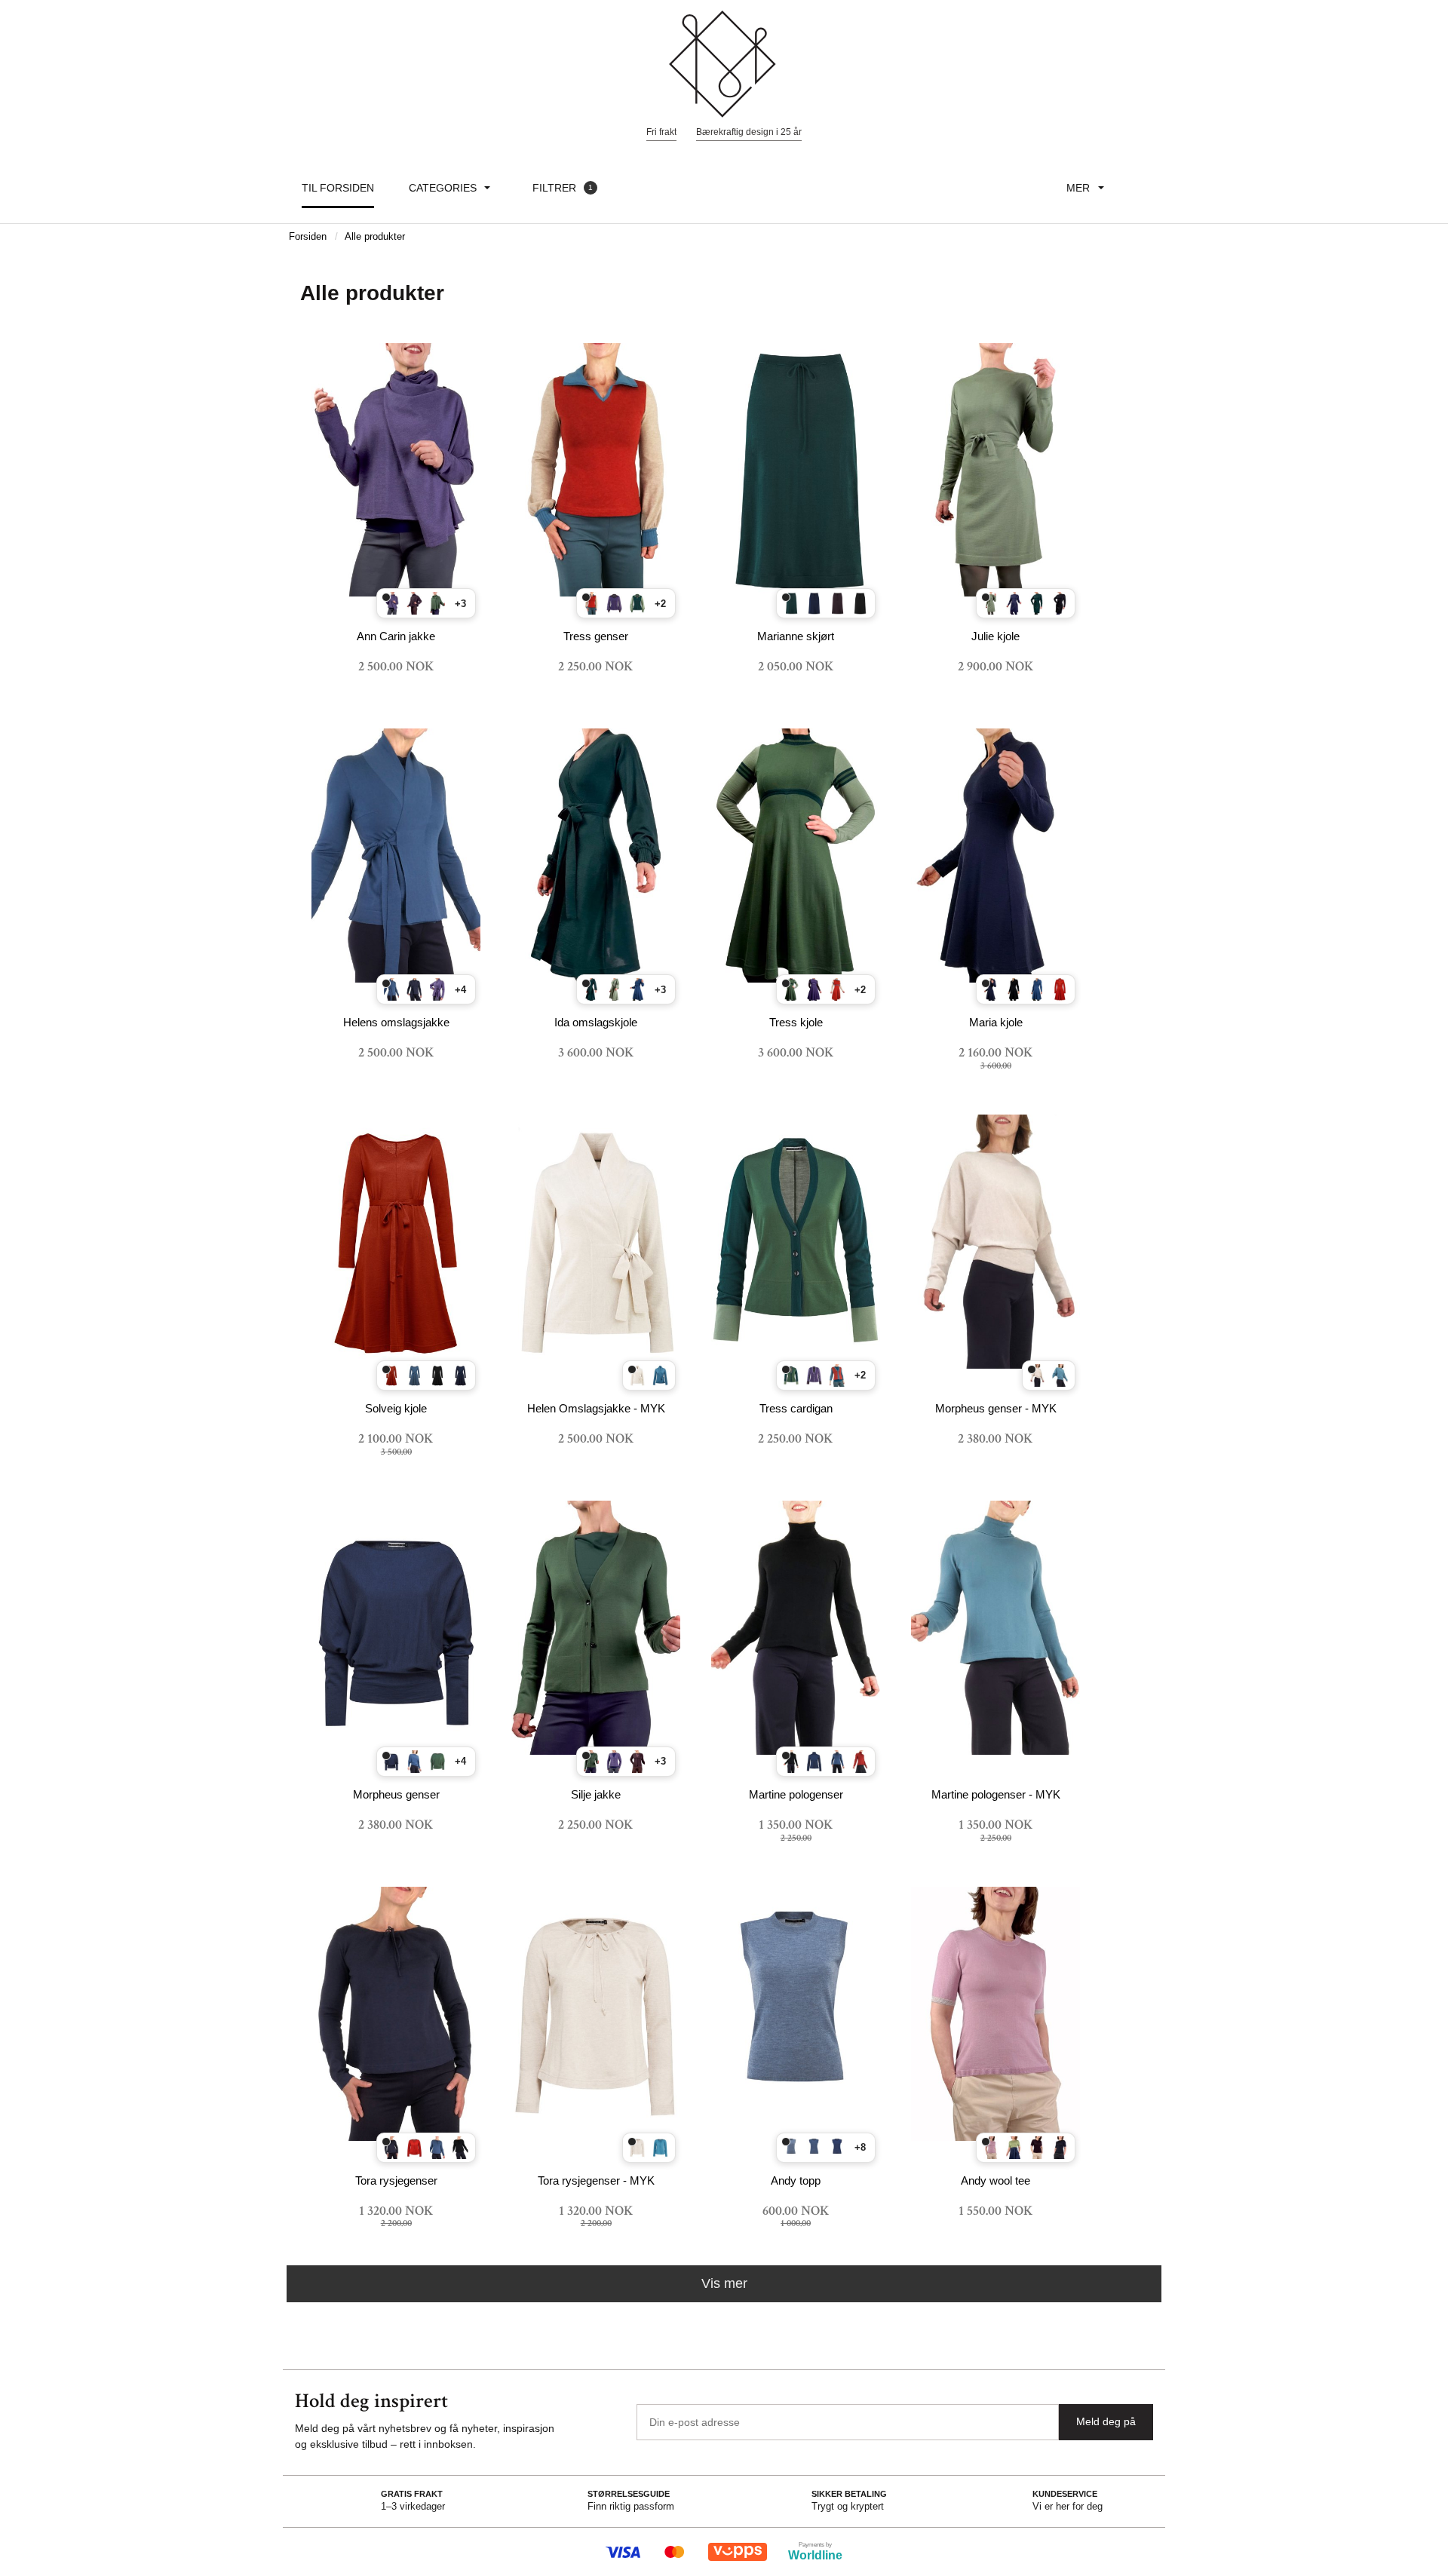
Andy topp (796, 2180)
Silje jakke (596, 1794)
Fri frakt (661, 132)
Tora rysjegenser (396, 2180)
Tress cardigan (796, 1408)
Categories (443, 188)
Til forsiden (338, 188)
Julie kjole (995, 636)
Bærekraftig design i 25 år (749, 132)
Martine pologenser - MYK (996, 1794)
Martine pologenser (796, 1794)
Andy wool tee (995, 2180)
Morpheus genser (396, 1794)
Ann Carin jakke (396, 636)
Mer (1078, 188)
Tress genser (596, 636)
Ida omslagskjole (596, 1022)
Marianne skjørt (796, 636)
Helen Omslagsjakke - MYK (596, 1408)
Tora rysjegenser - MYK (596, 2180)
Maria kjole (996, 1022)
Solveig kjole (396, 1408)
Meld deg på (1106, 2421)
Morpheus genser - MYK (996, 1408)
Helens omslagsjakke (396, 1022)
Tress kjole (796, 1022)
